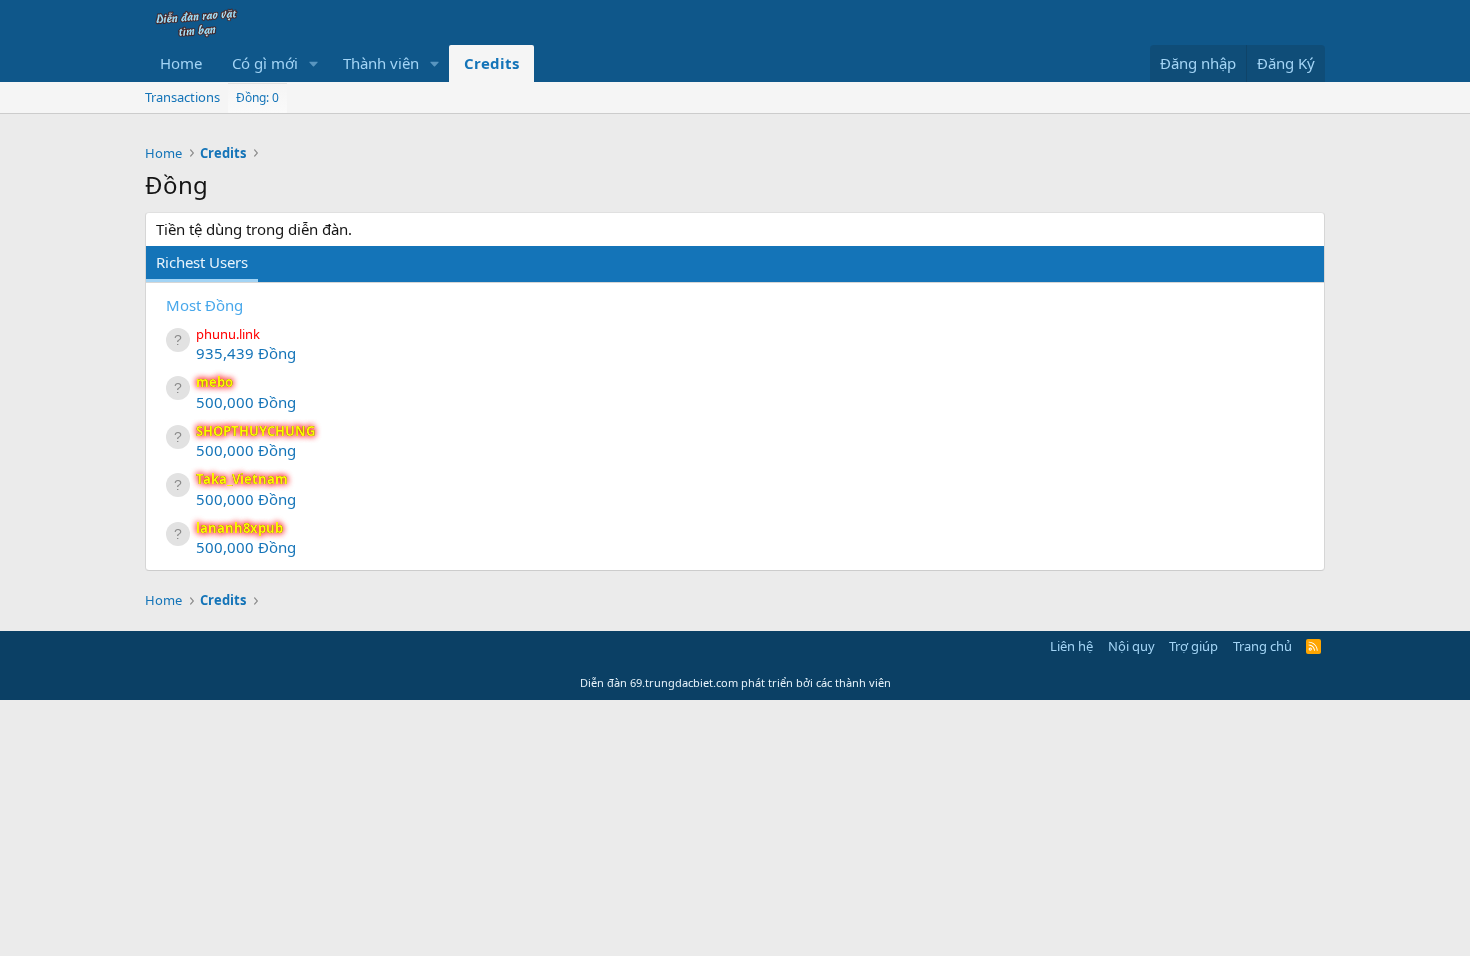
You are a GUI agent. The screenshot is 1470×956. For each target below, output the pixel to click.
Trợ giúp (1193, 646)
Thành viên (381, 63)
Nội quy (1131, 646)
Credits (491, 63)
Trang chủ (1262, 646)
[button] (314, 63)
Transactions (182, 97)
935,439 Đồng (246, 353)
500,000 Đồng (246, 402)
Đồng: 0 (257, 97)
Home (181, 63)
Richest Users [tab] (202, 262)
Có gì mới (265, 63)
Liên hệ (1071, 646)
